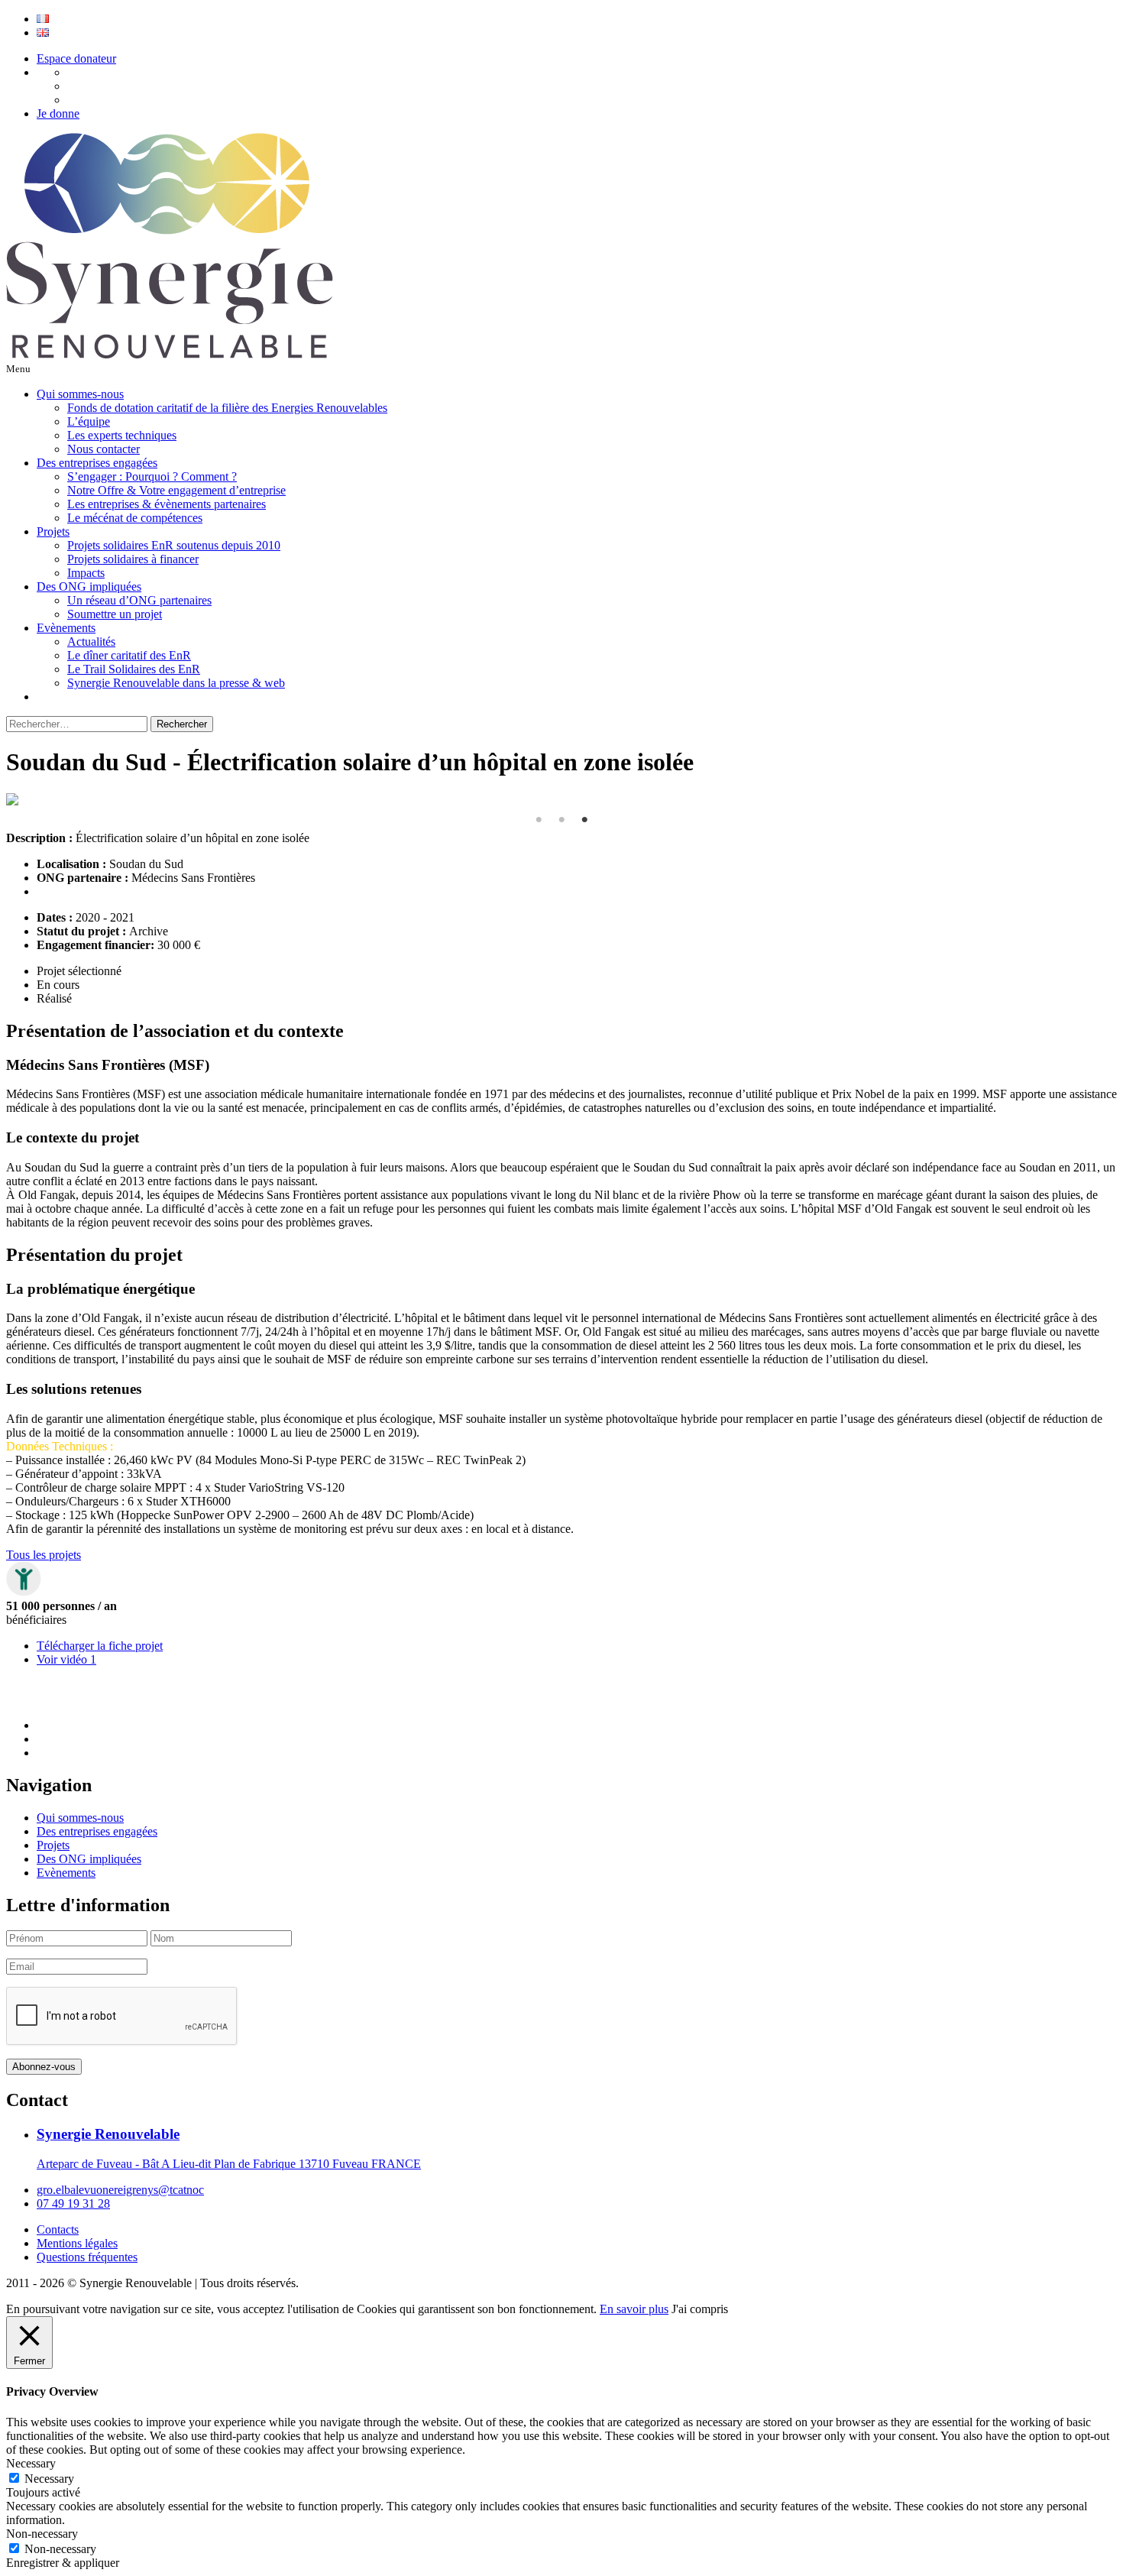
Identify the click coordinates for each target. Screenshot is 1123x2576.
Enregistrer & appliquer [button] (63, 2563)
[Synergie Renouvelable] (170, 354)
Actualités (91, 642)
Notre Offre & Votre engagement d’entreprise (176, 490)
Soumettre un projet (115, 614)
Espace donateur (76, 58)
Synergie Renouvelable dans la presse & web (176, 683)
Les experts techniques (122, 435)
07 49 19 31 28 (73, 2203)
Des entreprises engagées (97, 463)
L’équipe (89, 421)
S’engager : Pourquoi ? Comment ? (152, 476)
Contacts (58, 2229)
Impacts (86, 573)
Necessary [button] (31, 2463)
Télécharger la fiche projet (100, 1646)
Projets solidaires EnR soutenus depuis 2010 (174, 545)
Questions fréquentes (87, 2257)
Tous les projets (44, 1555)
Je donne (58, 113)
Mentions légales (77, 2243)
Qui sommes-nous (80, 394)
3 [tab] (584, 820)
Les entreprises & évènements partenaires (167, 504)
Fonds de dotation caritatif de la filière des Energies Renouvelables (227, 408)
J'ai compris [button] (700, 2309)
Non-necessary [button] (42, 2534)
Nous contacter (104, 449)
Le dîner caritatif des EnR (129, 655)
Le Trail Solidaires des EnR (134, 669)
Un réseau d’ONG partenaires (139, 600)
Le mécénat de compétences (135, 518)
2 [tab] (561, 820)
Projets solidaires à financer (133, 559)
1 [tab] (539, 820)
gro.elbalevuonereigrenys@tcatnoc (120, 2190)
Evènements (66, 628)
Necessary (49, 2479)
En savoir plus (634, 2309)
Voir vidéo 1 (66, 1659)
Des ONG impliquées (89, 586)
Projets (53, 531)
